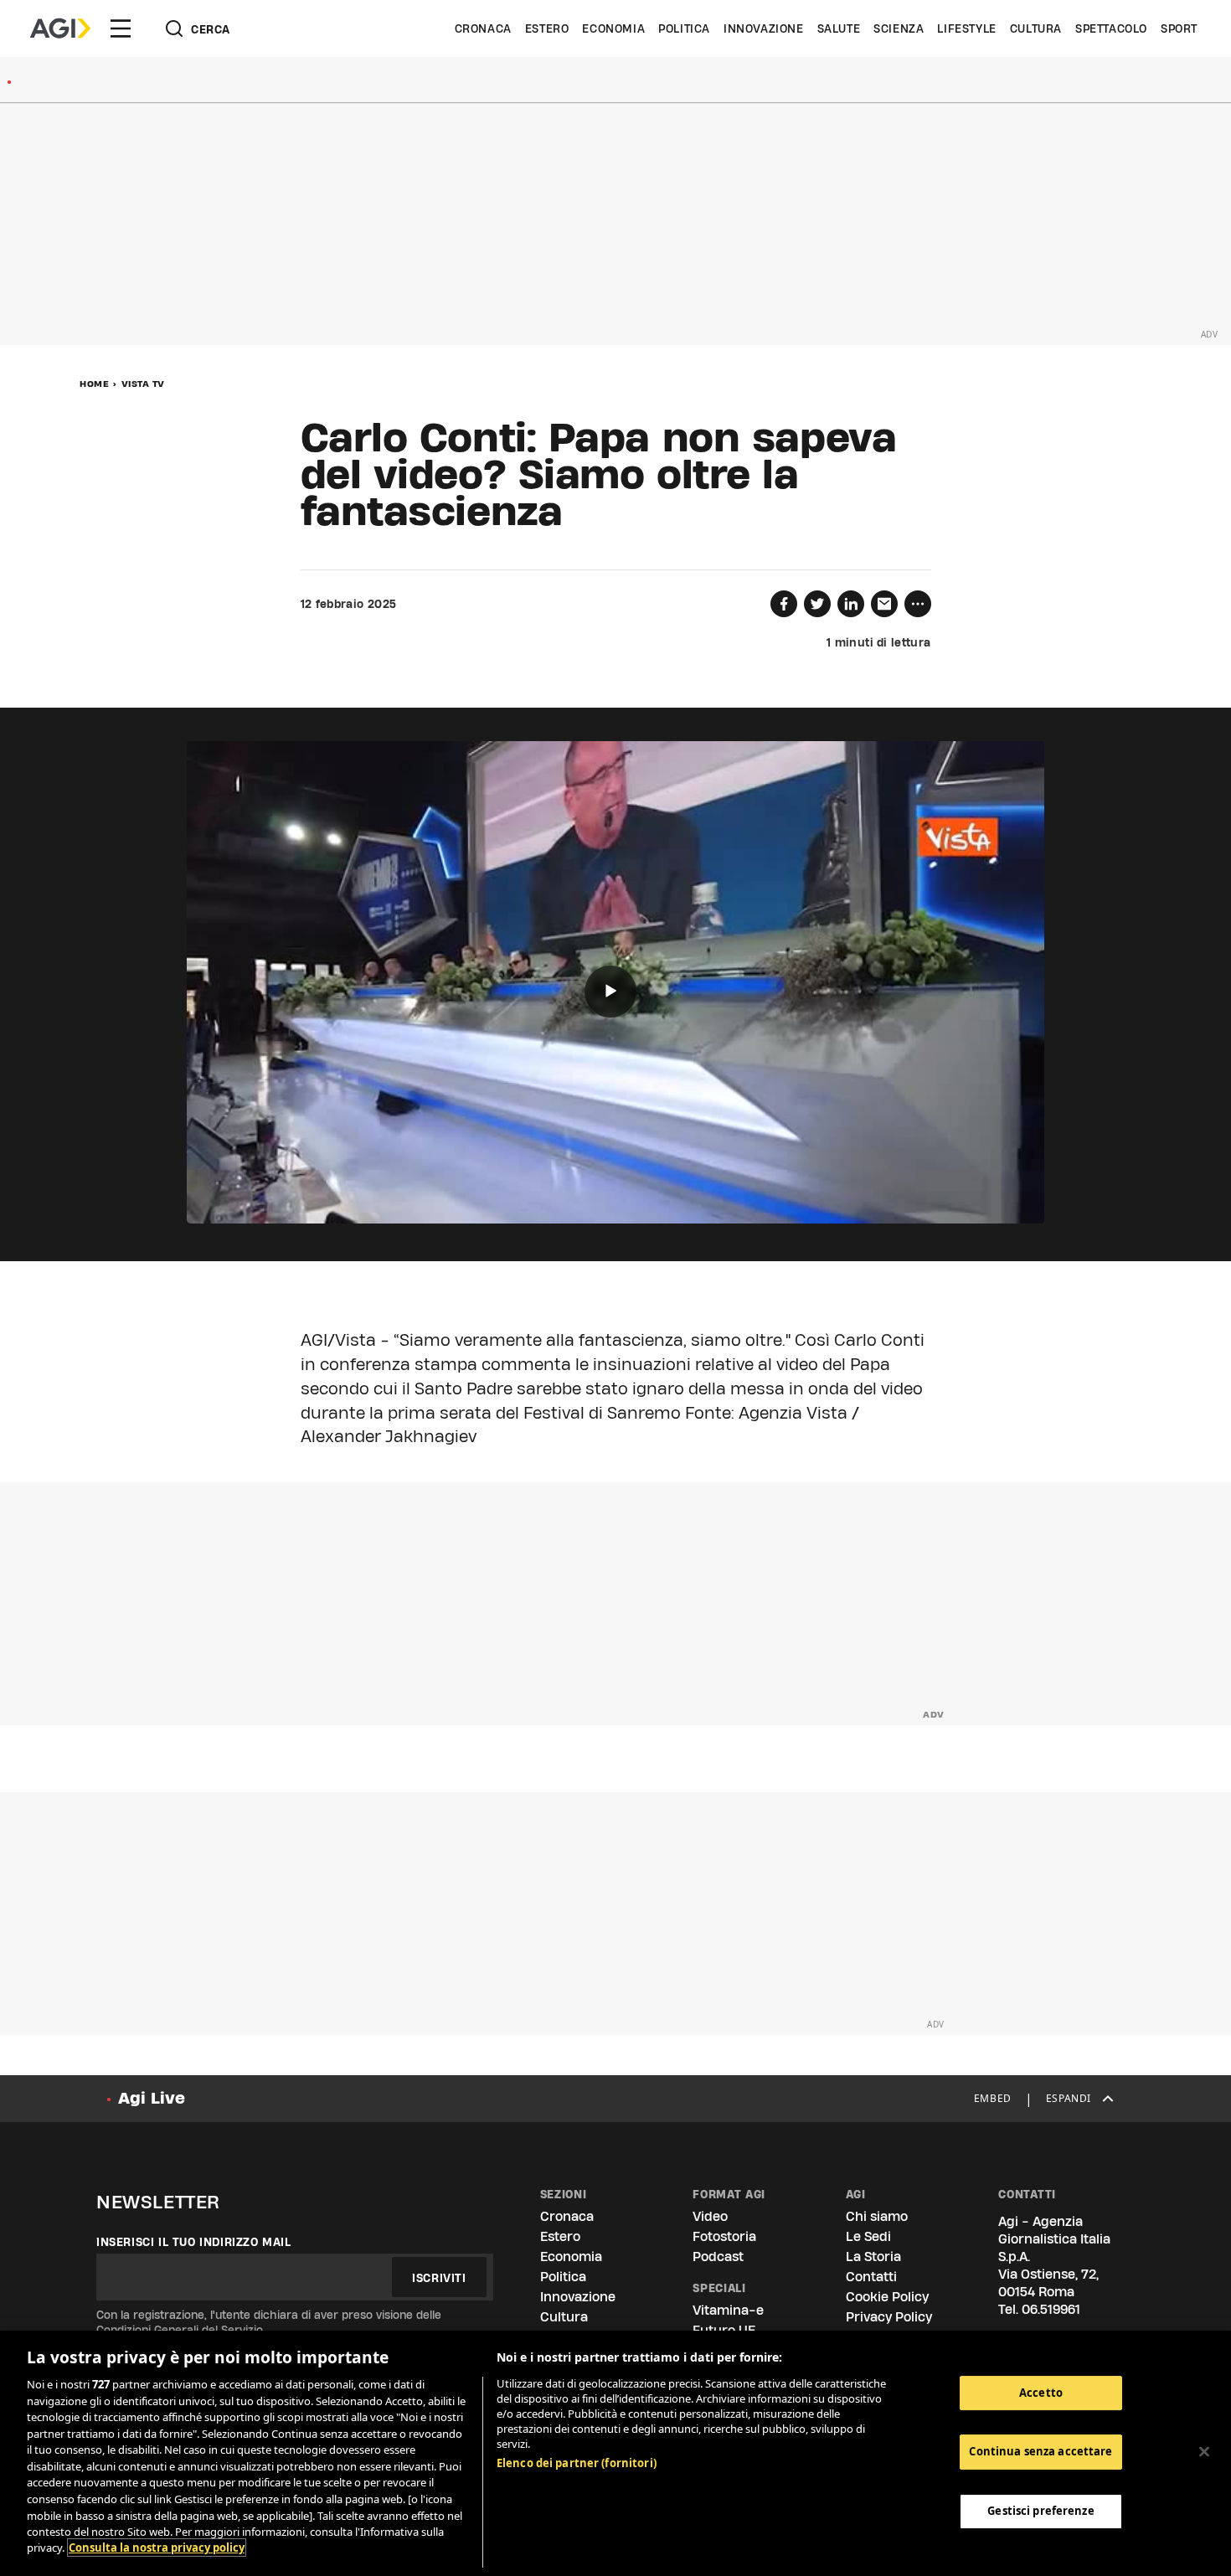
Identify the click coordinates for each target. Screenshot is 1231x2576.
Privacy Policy (889, 2317)
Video (710, 2216)
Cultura (1036, 28)
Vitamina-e (728, 2310)
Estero (547, 28)
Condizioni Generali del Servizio (180, 2330)
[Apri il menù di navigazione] (121, 28)
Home (94, 384)
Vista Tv (143, 384)
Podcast (718, 2257)
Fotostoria (724, 2236)
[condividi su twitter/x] (817, 604)
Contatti (871, 2277)
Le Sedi (868, 2236)
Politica (684, 28)
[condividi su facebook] (784, 604)
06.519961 (1051, 2309)
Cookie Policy (887, 2297)
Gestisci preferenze (1040, 2511)
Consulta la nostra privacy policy (157, 2548)
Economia (613, 28)
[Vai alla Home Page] (60, 28)
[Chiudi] (1204, 2451)
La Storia (873, 2257)
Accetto (1041, 2393)
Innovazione (764, 28)
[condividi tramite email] (884, 604)
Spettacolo (1111, 28)
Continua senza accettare (1040, 2451)
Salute (839, 28)
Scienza (899, 28)
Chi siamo (877, 2216)
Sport (1179, 28)
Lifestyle (966, 28)
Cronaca (483, 28)
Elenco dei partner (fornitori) (577, 2463)
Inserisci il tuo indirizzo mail (194, 2242)
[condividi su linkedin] (851, 604)
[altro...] (918, 604)
